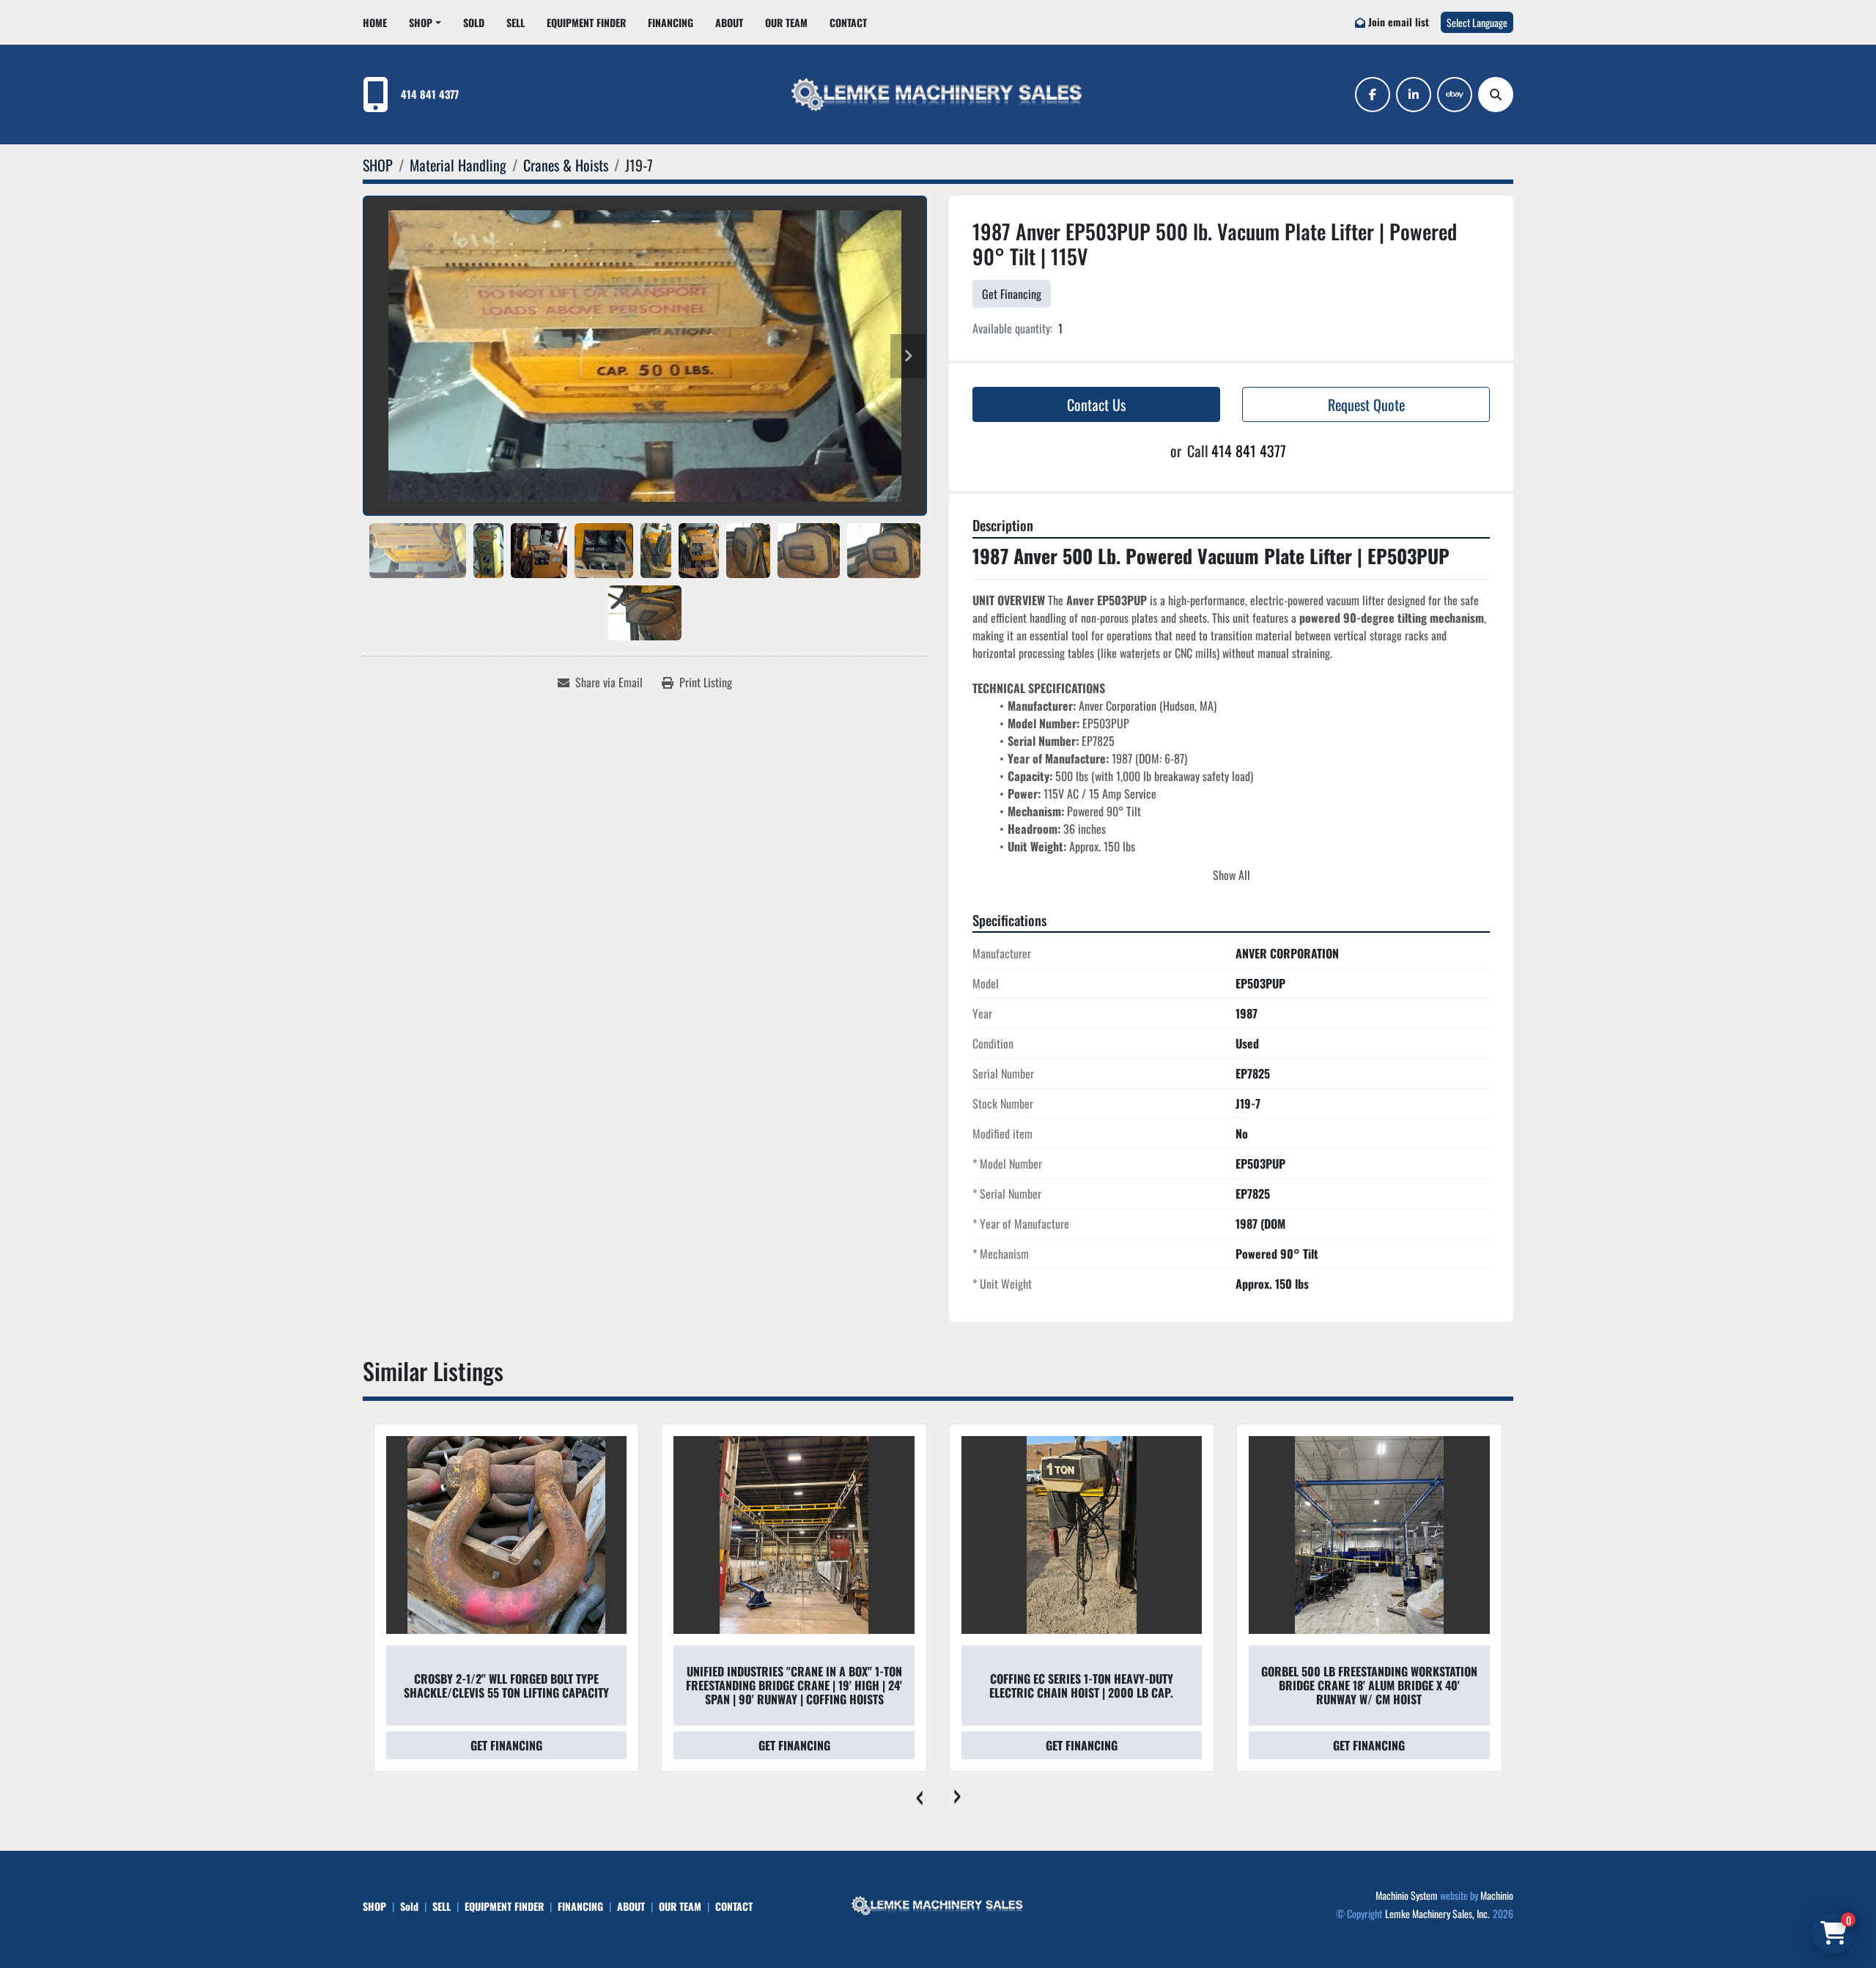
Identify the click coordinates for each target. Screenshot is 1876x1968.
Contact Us (1096, 404)
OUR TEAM (786, 22)
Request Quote (1366, 404)
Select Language (1477, 22)
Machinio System (1407, 1895)
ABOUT (729, 22)
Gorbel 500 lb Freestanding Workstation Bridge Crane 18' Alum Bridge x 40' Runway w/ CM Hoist (1081, 1685)
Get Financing (1012, 294)
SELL (516, 22)
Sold (474, 22)
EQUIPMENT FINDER (586, 22)
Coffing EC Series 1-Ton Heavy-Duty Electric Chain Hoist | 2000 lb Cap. (793, 1686)
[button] (425, 22)
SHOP (421, 22)
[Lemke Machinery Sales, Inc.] (938, 1904)
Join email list (1399, 22)
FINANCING (671, 22)
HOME (375, 22)
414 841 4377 (430, 94)
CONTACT (848, 22)
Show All (1231, 875)
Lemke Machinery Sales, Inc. (1437, 1913)
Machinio (1497, 1895)
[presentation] (919, 1794)
